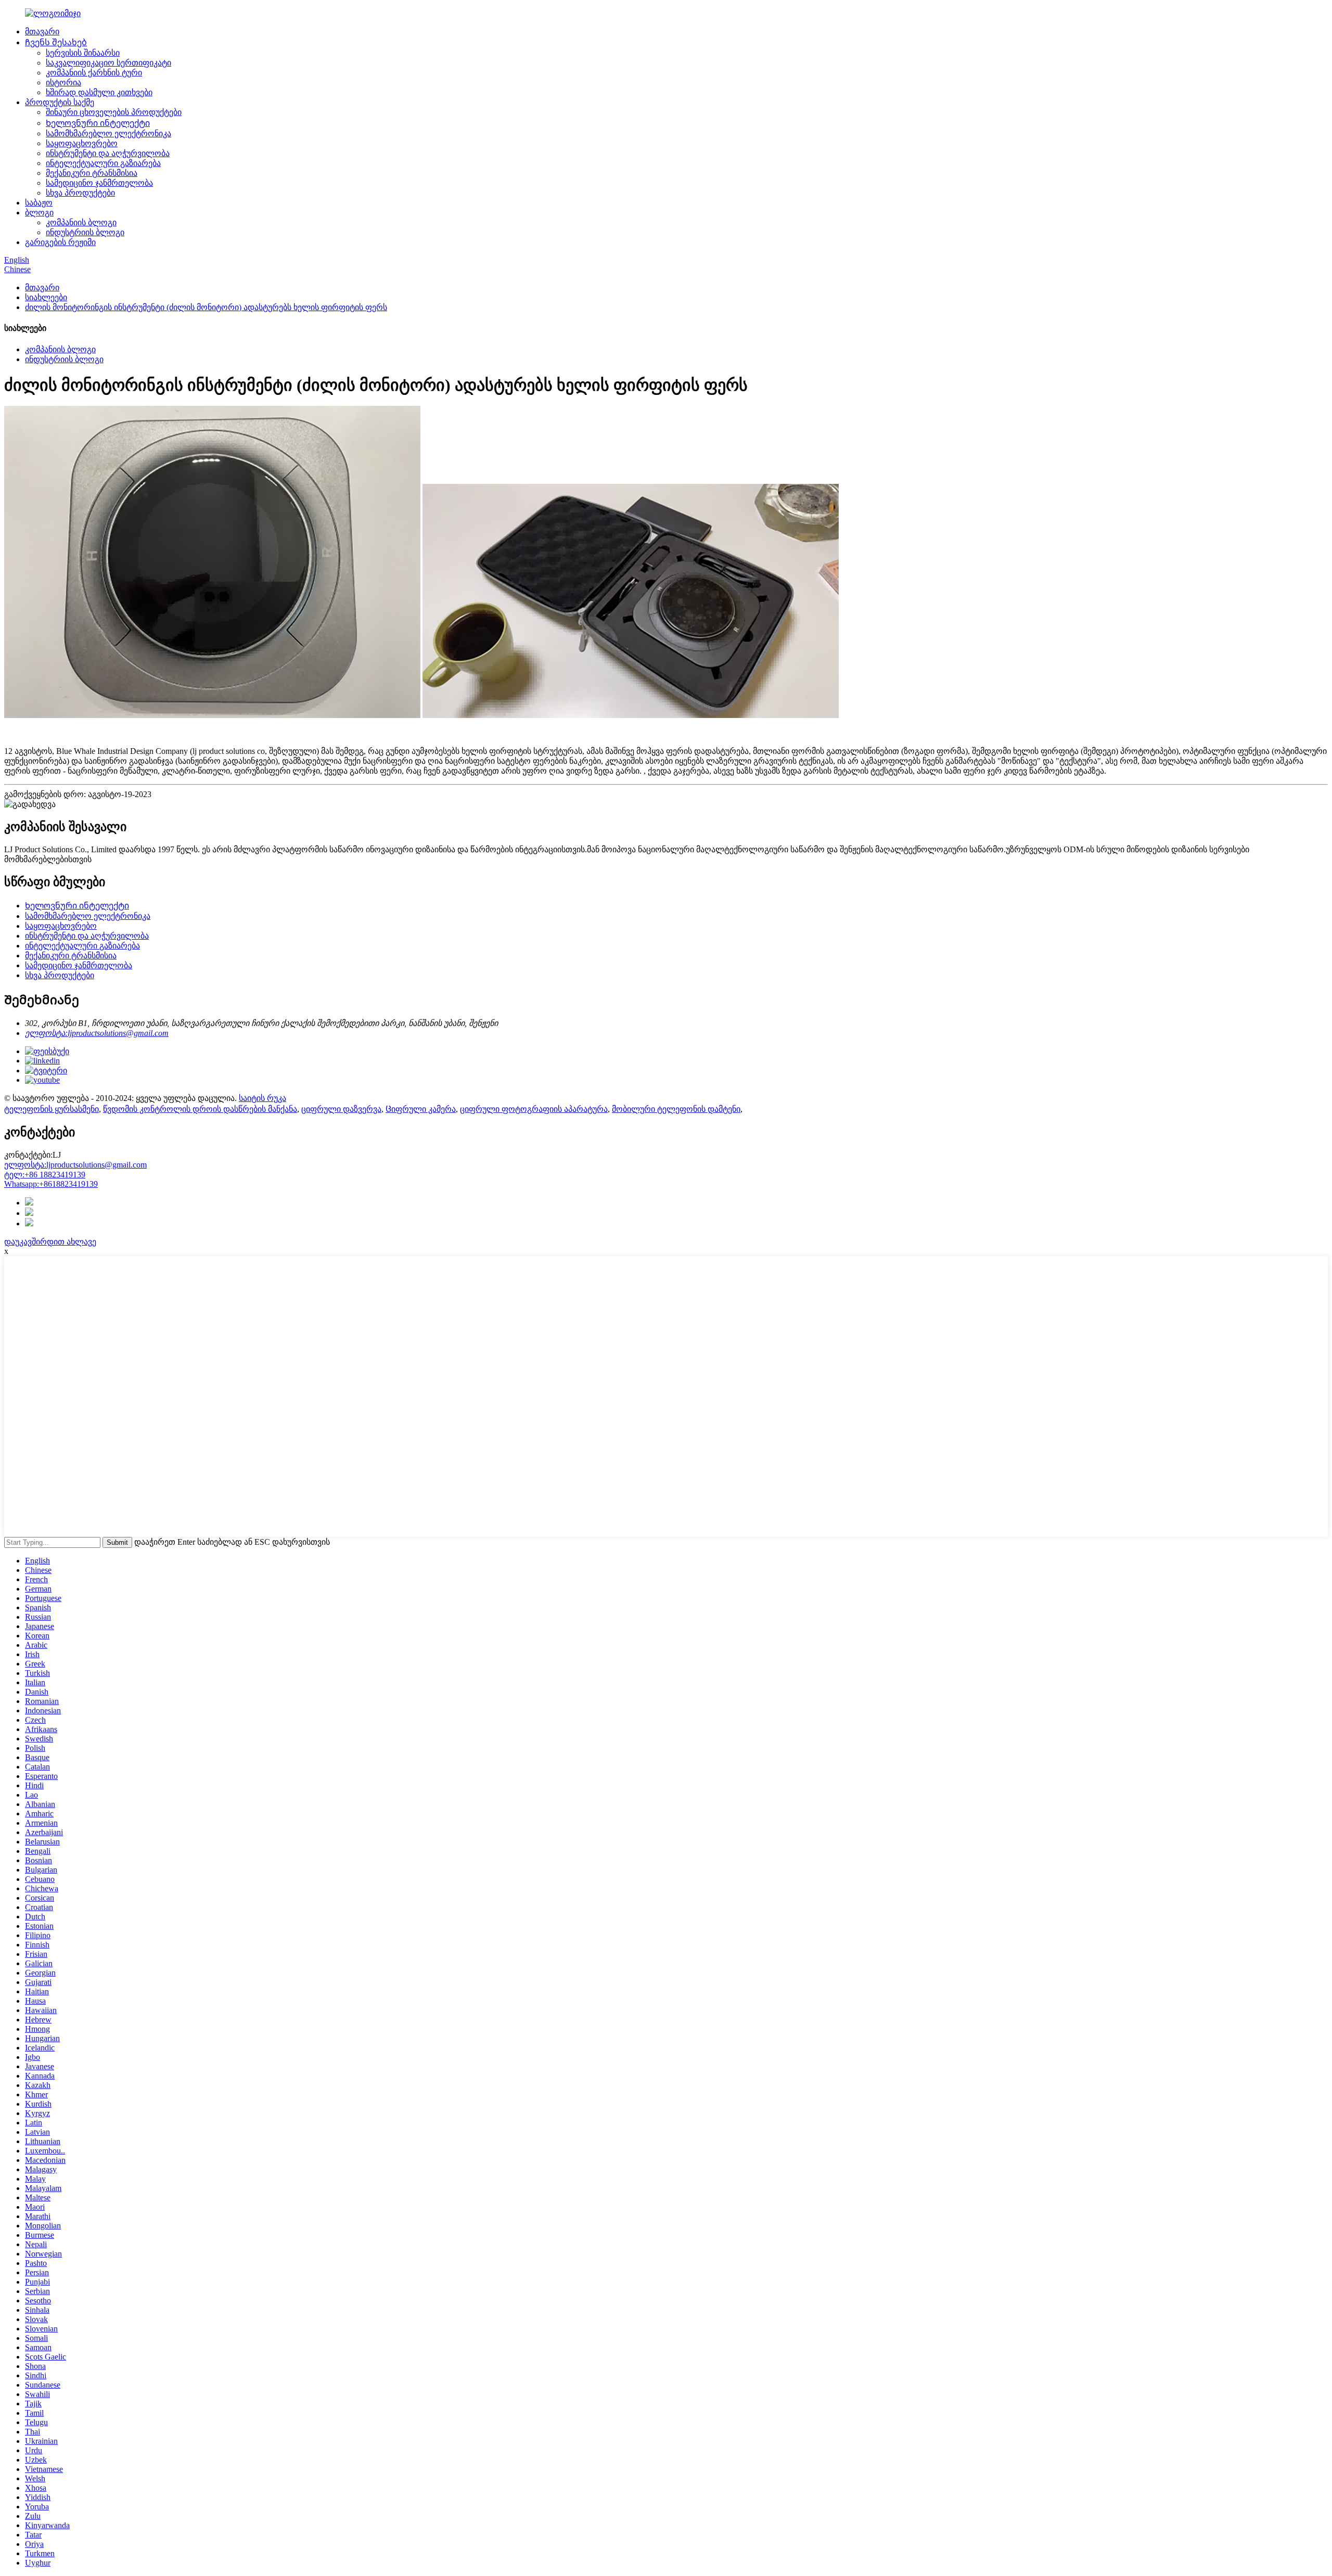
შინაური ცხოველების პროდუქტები (114, 112)
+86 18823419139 (45, 1175)
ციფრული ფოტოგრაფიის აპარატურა (534, 1109)
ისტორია (63, 82)
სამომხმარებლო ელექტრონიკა (108, 133)
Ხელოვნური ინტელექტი (98, 123)
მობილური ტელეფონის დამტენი (676, 1109)
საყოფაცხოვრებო (82, 143)
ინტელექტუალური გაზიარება (103, 163)
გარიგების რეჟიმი (60, 242)
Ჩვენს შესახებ (56, 42)
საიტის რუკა (262, 1098)
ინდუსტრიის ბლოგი (85, 232)
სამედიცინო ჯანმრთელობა (99, 183)
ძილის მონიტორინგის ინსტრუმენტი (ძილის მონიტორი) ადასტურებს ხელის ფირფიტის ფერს (206, 307)
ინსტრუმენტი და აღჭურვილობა (108, 153)
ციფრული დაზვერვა (341, 1109)
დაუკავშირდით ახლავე (50, 1242)
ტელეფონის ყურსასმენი (52, 1109)
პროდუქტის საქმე (60, 102)
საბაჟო (39, 203)
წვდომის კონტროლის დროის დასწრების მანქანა (200, 1109)
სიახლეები (46, 297)
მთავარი (42, 31)
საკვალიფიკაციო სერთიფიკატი (108, 63)
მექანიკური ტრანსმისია (92, 173)
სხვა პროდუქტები (80, 193)
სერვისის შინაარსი (83, 53)
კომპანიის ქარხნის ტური (94, 73)
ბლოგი (39, 213)
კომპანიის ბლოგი (81, 222)
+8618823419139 (51, 1184)
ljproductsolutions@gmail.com (75, 1165)
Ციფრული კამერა (421, 1109)
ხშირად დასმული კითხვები (99, 92)
